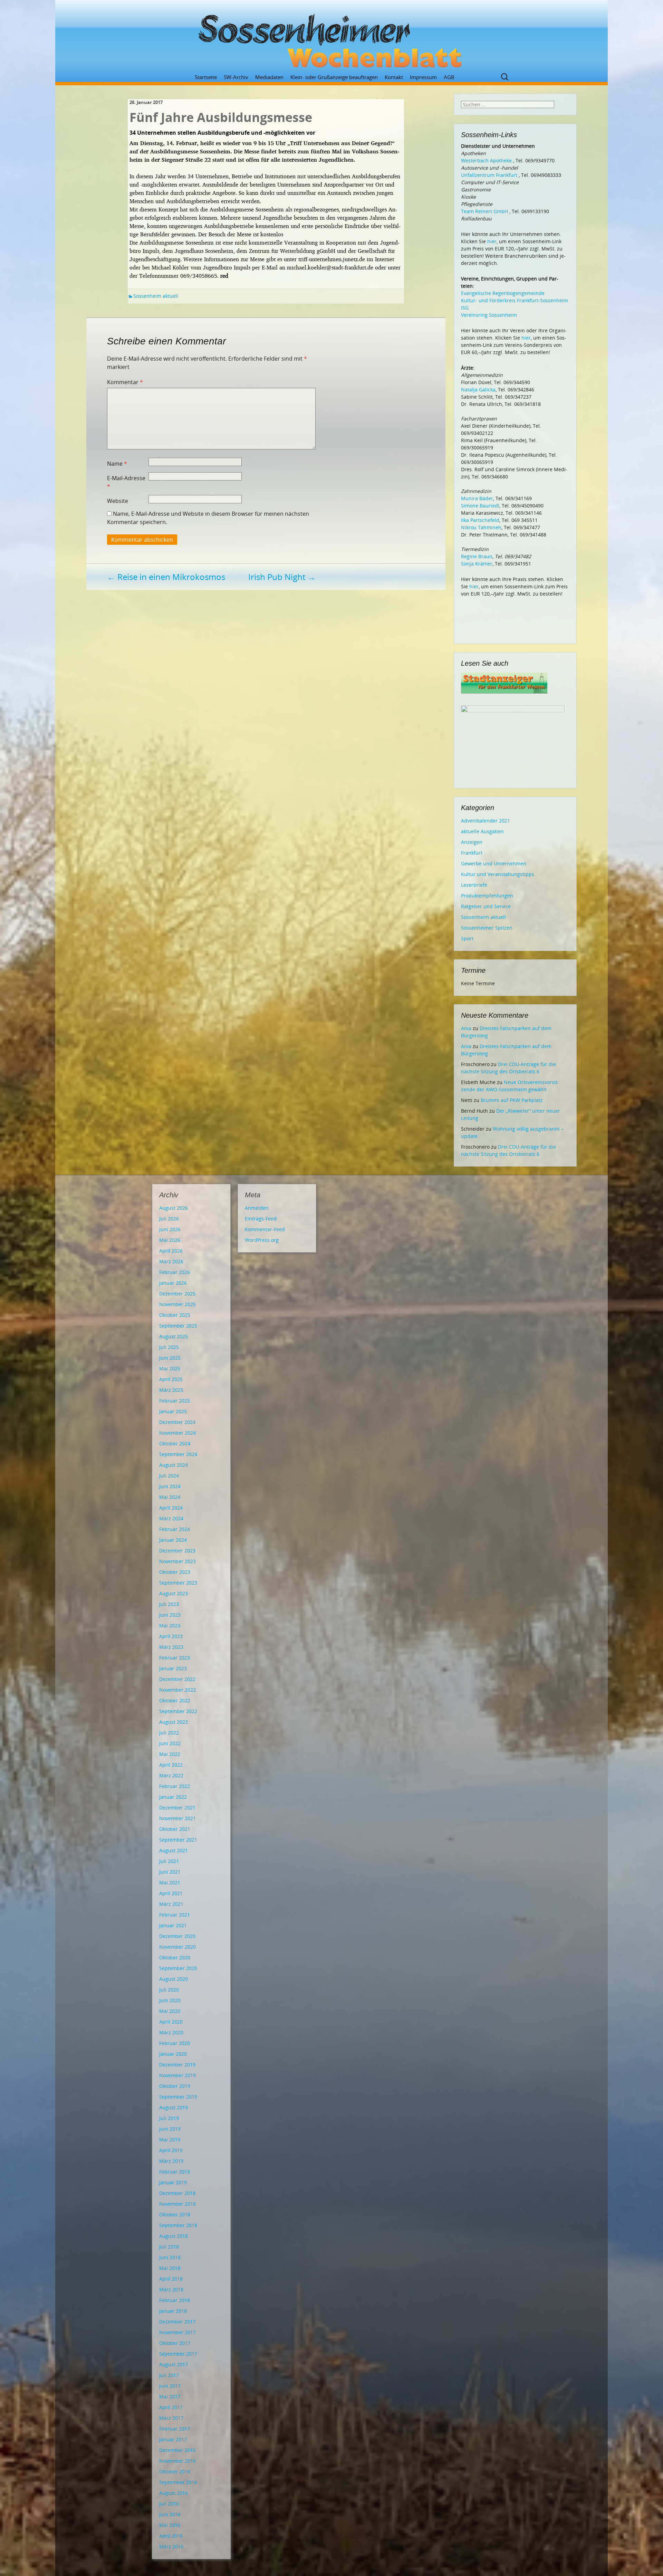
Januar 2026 (173, 1283)
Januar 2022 (173, 1797)
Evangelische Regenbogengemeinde (503, 293)
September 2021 (178, 1840)
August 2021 (174, 1850)
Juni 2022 (170, 1743)
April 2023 (171, 1636)
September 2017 (178, 2354)
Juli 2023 (169, 1604)
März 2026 (171, 1261)
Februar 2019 (175, 2172)
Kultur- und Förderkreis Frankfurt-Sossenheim (515, 300)
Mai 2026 (170, 1240)
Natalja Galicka (478, 389)
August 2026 (174, 1208)
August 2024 (174, 1465)
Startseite (206, 77)
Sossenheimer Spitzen (487, 928)
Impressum (423, 77)
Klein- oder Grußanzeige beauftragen (334, 77)
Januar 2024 (173, 1540)
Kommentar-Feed (265, 1229)
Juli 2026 (169, 1219)
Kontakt (394, 77)
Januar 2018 (173, 2311)
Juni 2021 (170, 1872)
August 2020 (174, 1979)
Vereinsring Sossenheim (489, 315)
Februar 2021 (175, 1915)
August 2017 (174, 2364)
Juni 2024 (170, 1486)
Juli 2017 (169, 2375)
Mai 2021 (170, 1883)
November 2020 (177, 1947)
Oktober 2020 (175, 1957)
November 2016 (177, 2461)
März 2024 (171, 1518)
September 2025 (178, 1326)
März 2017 (171, 2418)
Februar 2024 (175, 1529)
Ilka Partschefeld (480, 520)
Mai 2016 (170, 2525)
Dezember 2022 (177, 1679)
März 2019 (171, 2161)
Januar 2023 (173, 1668)
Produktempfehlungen (487, 896)
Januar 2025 (173, 1411)
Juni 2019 (170, 2129)
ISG (465, 308)
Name (117, 464)
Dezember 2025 (177, 1294)
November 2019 (177, 2075)
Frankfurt (472, 853)
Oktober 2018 (175, 2214)
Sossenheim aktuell (156, 296)
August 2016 (174, 2493)
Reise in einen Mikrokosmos (166, 577)
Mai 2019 (170, 2140)
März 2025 (171, 1390)
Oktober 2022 (175, 1700)
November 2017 (177, 2332)
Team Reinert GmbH (484, 211)
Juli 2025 (169, 1347)
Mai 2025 (170, 1368)
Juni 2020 (170, 2000)
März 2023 (171, 1647)
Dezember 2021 (177, 1808)
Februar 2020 (175, 2043)
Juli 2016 (169, 2504)
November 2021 (177, 1818)
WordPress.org (262, 1240)
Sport (467, 938)
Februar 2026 (175, 1272)
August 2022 (174, 1722)
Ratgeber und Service (486, 906)
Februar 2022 (175, 1786)
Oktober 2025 (175, 1315)
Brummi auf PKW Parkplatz (512, 1100)
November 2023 (177, 1561)
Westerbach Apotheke (486, 160)
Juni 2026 (170, 1229)
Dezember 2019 (177, 2065)
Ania (466, 1028)
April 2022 (171, 1765)
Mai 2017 (170, 2397)
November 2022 (177, 1690)
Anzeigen (472, 842)
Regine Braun (477, 556)
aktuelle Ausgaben (482, 831)
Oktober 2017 (175, 2343)
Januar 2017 (173, 2439)
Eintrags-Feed (261, 1219)
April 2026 (171, 1251)
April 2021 (171, 1893)
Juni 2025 (170, 1358)
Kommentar (125, 382)
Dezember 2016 (177, 2450)
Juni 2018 (170, 2257)
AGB (449, 77)
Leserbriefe (474, 885)
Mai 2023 (170, 1626)
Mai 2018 (170, 2268)
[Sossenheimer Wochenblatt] (331, 38)
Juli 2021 (169, 1861)
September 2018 (178, 2225)
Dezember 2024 (177, 1422)
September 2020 (178, 1968)
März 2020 (171, 2032)
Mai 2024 (170, 1497)
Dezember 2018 (177, 2193)
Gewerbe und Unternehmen (494, 863)
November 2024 (177, 1433)
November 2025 (177, 1304)
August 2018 (174, 2236)
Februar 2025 (175, 1401)
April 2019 (171, 2150)
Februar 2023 (175, 1658)
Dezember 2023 (177, 1551)
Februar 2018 (175, 2300)
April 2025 (171, 1379)
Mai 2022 (170, 1754)
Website (118, 501)
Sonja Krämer (477, 564)
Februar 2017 (175, 2429)
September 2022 (178, 1711)
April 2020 (171, 2022)
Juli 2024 (169, 1476)
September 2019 (178, 2097)
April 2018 (171, 2279)
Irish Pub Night (282, 577)
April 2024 (171, 1508)
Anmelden (257, 1208)
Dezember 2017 (177, 2322)
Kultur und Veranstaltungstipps (498, 874)
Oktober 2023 (175, 1572)
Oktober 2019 (175, 2086)
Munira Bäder (477, 498)
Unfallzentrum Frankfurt (489, 175)
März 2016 (171, 2546)
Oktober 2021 (175, 1829)
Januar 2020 (173, 2054)
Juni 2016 (170, 2514)
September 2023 (178, 1583)
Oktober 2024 (175, 1443)
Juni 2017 (170, 2386)
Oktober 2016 (175, 2472)
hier (492, 241)
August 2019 (174, 2107)
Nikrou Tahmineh (481, 527)
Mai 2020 (170, 2011)
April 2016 (171, 2536)
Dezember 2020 (177, 1936)
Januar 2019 (173, 2182)
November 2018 (177, 2204)
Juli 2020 (169, 1990)
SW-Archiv (236, 77)
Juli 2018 (169, 2247)
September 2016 (178, 2482)
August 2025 (174, 1336)
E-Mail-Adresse (126, 482)
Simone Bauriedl (480, 506)
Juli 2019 (169, 2118)
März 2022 (171, 1775)
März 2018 (171, 2289)
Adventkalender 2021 (486, 821)
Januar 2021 (173, 1925)
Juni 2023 (170, 1615)
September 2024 (178, 1454)
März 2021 (171, 1904)
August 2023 (174, 1593)
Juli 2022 (169, 1733)
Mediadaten (269, 77)
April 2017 (171, 2407)
